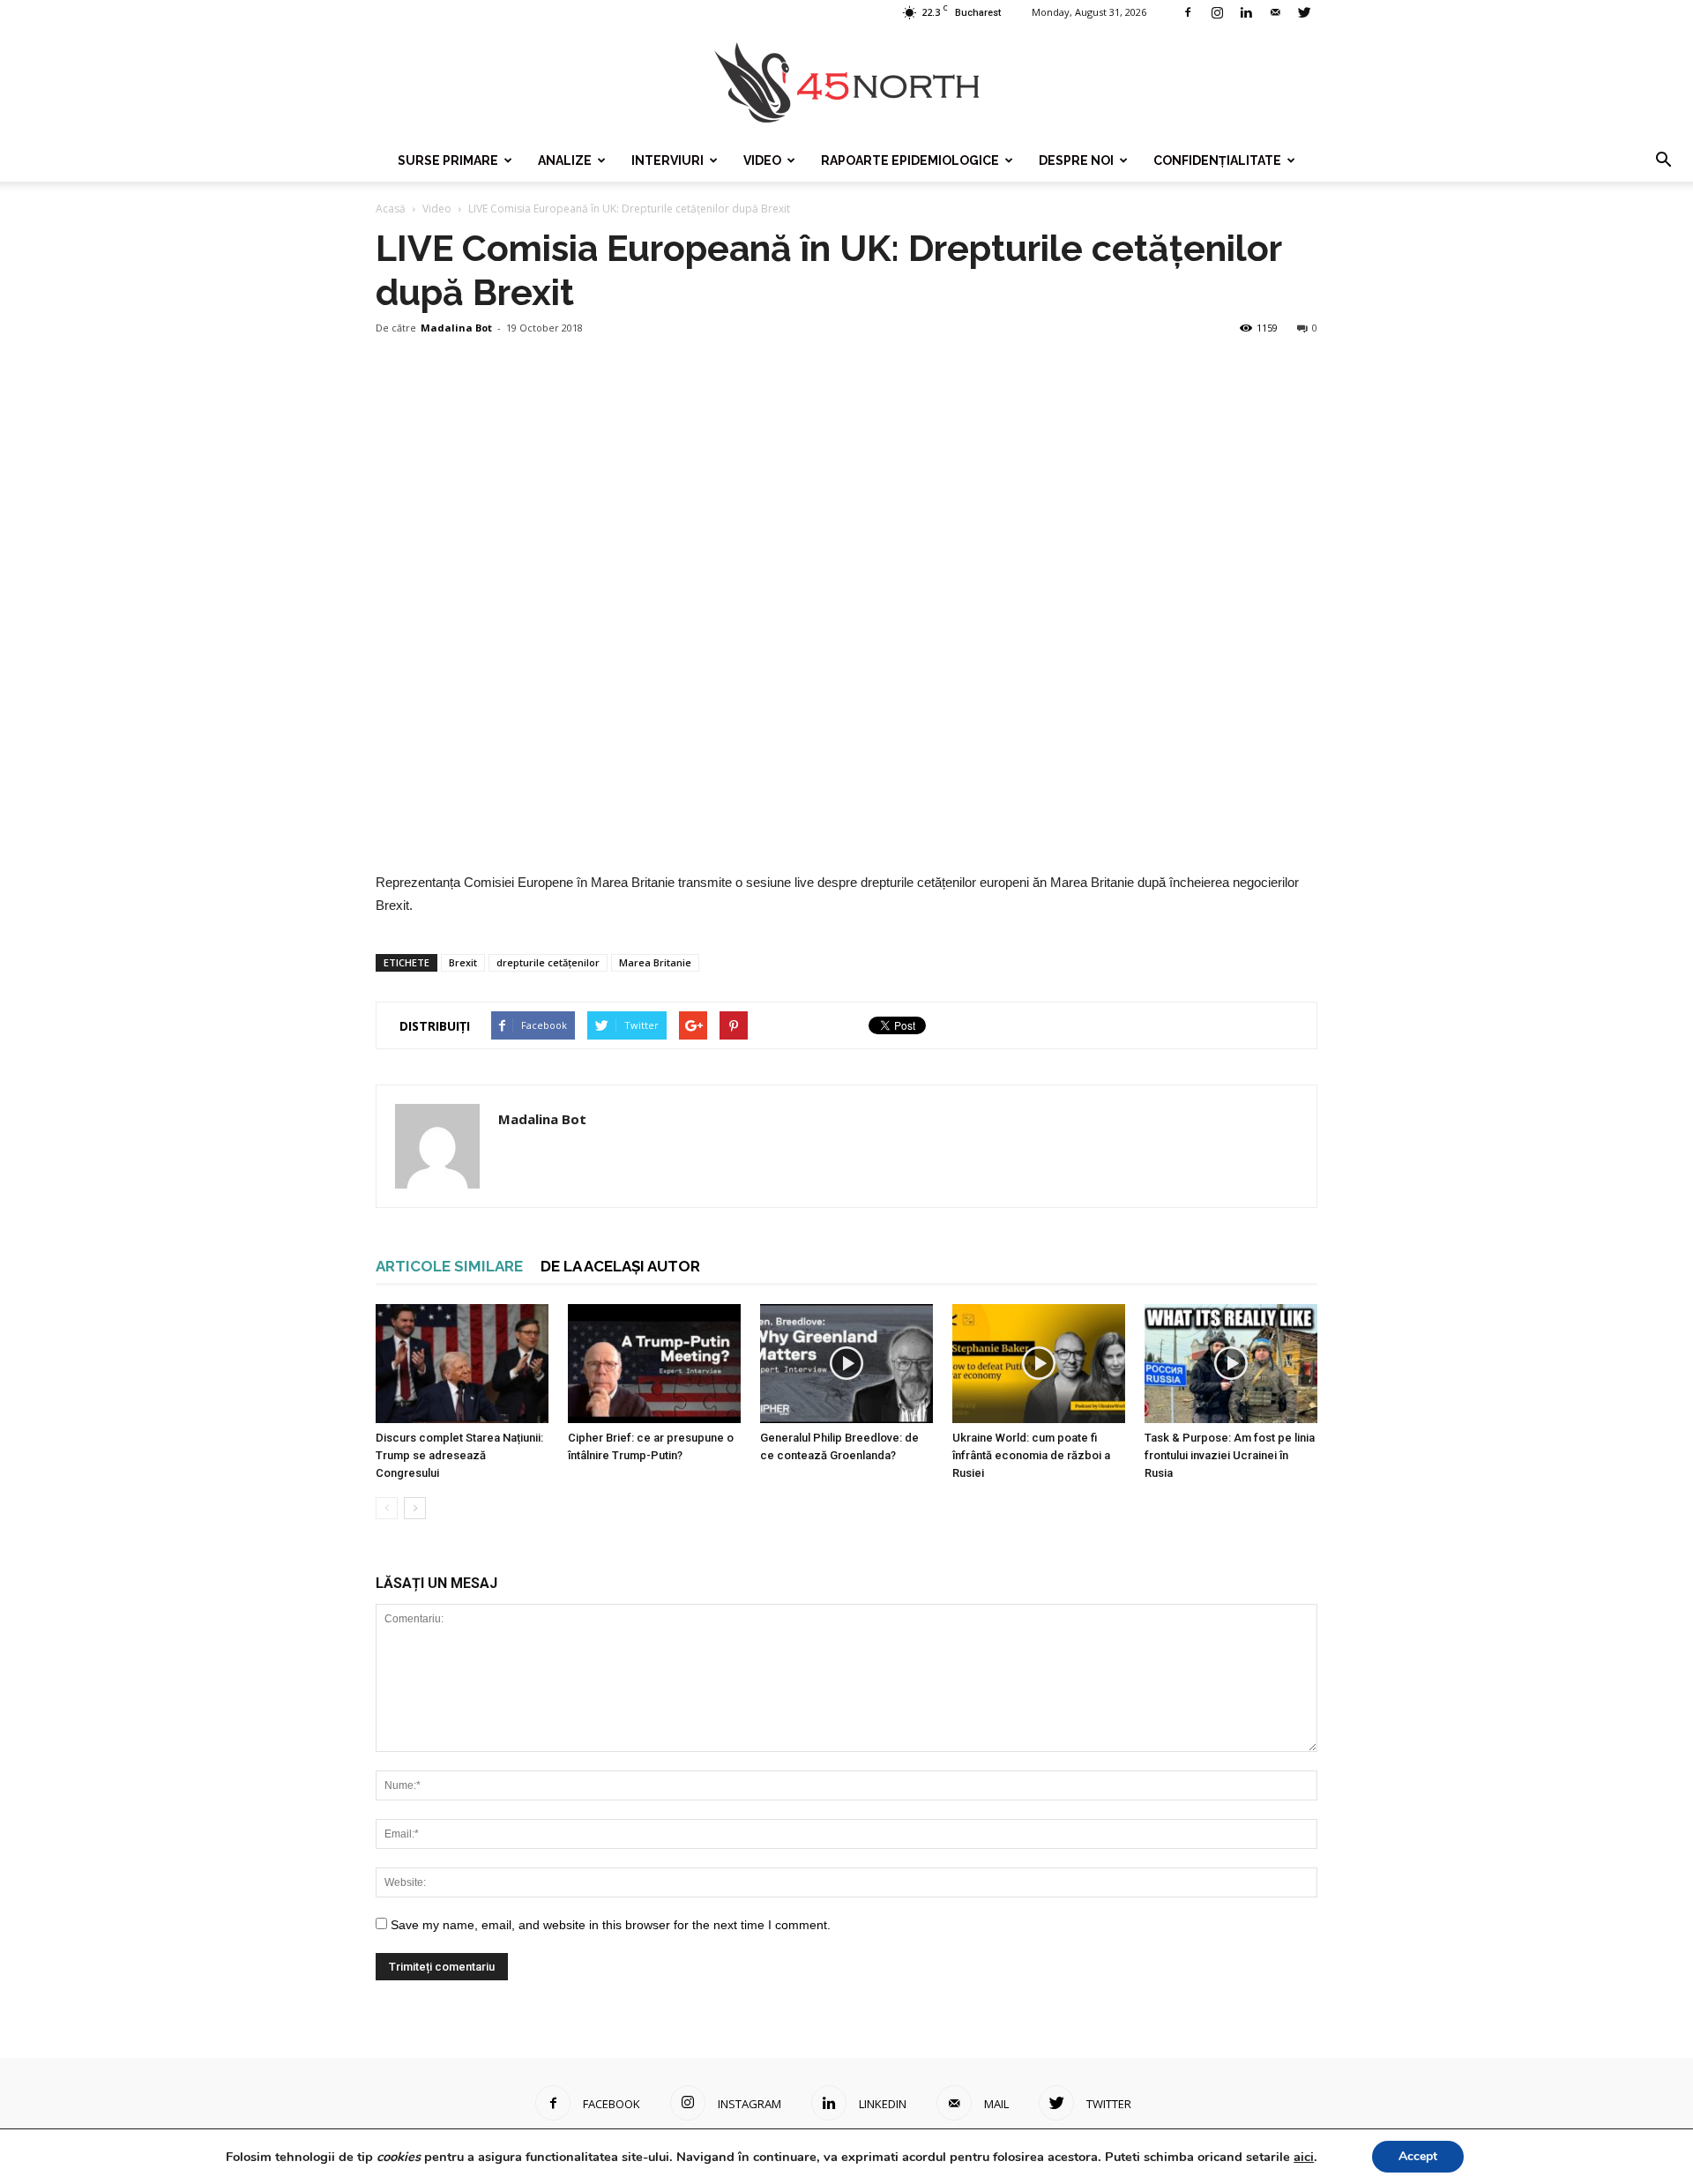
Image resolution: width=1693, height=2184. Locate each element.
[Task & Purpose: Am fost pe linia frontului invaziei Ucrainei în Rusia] (1231, 1364)
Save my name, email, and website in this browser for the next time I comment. (611, 1925)
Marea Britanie (655, 962)
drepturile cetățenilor (548, 962)
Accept (1418, 2156)
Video (762, 160)
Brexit (463, 962)
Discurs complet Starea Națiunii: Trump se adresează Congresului (459, 1455)
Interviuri (668, 160)
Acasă (391, 209)
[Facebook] (1188, 12)
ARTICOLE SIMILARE (449, 1266)
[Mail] (1275, 12)
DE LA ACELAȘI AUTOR (620, 1266)
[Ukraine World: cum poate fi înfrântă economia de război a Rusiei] (1039, 1364)
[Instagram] (1217, 12)
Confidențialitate (1217, 160)
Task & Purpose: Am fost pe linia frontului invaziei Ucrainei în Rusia (1230, 1455)
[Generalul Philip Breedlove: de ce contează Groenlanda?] (846, 1364)
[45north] (846, 83)
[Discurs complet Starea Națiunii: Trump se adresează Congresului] (462, 1364)
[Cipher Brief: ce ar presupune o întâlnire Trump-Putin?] (654, 1364)
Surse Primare (448, 160)
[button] (1663, 160)
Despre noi (1076, 160)
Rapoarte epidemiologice (910, 160)
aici (1304, 2157)
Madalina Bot (456, 328)
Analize (565, 160)
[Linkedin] (1246, 12)
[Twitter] (1304, 12)
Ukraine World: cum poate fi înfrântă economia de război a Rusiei (1031, 1455)
